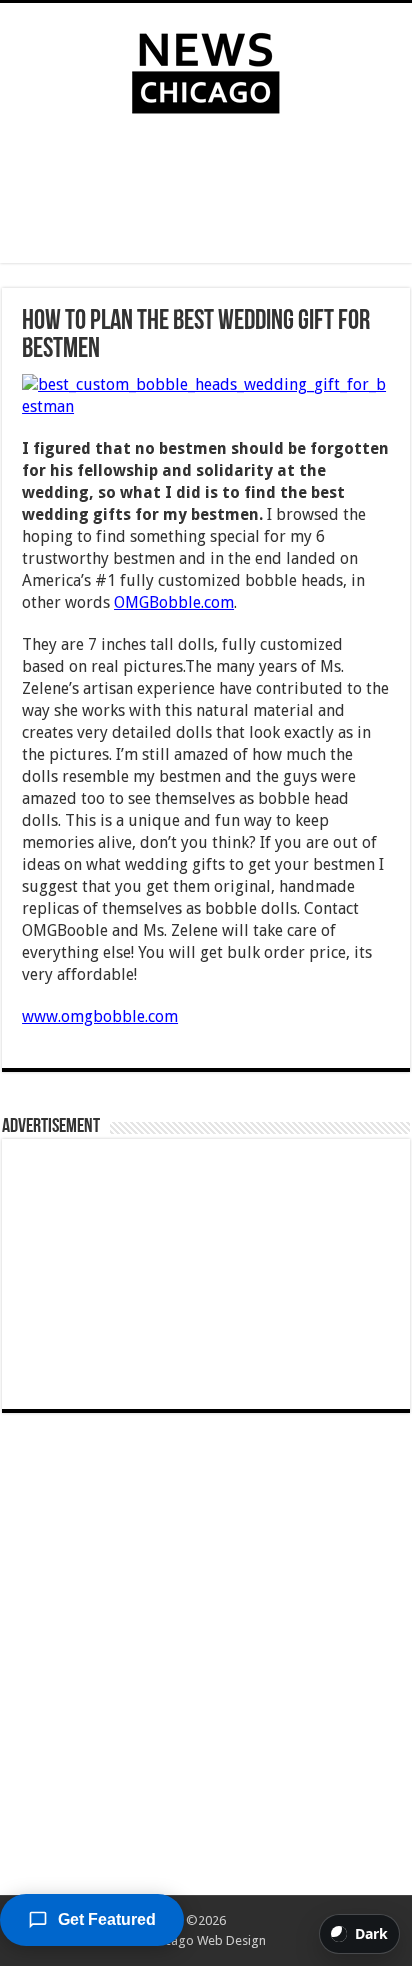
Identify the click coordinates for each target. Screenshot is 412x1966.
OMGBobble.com (174, 602)
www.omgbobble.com (100, 1016)
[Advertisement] (206, 193)
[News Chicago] (206, 69)
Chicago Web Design (206, 1940)
